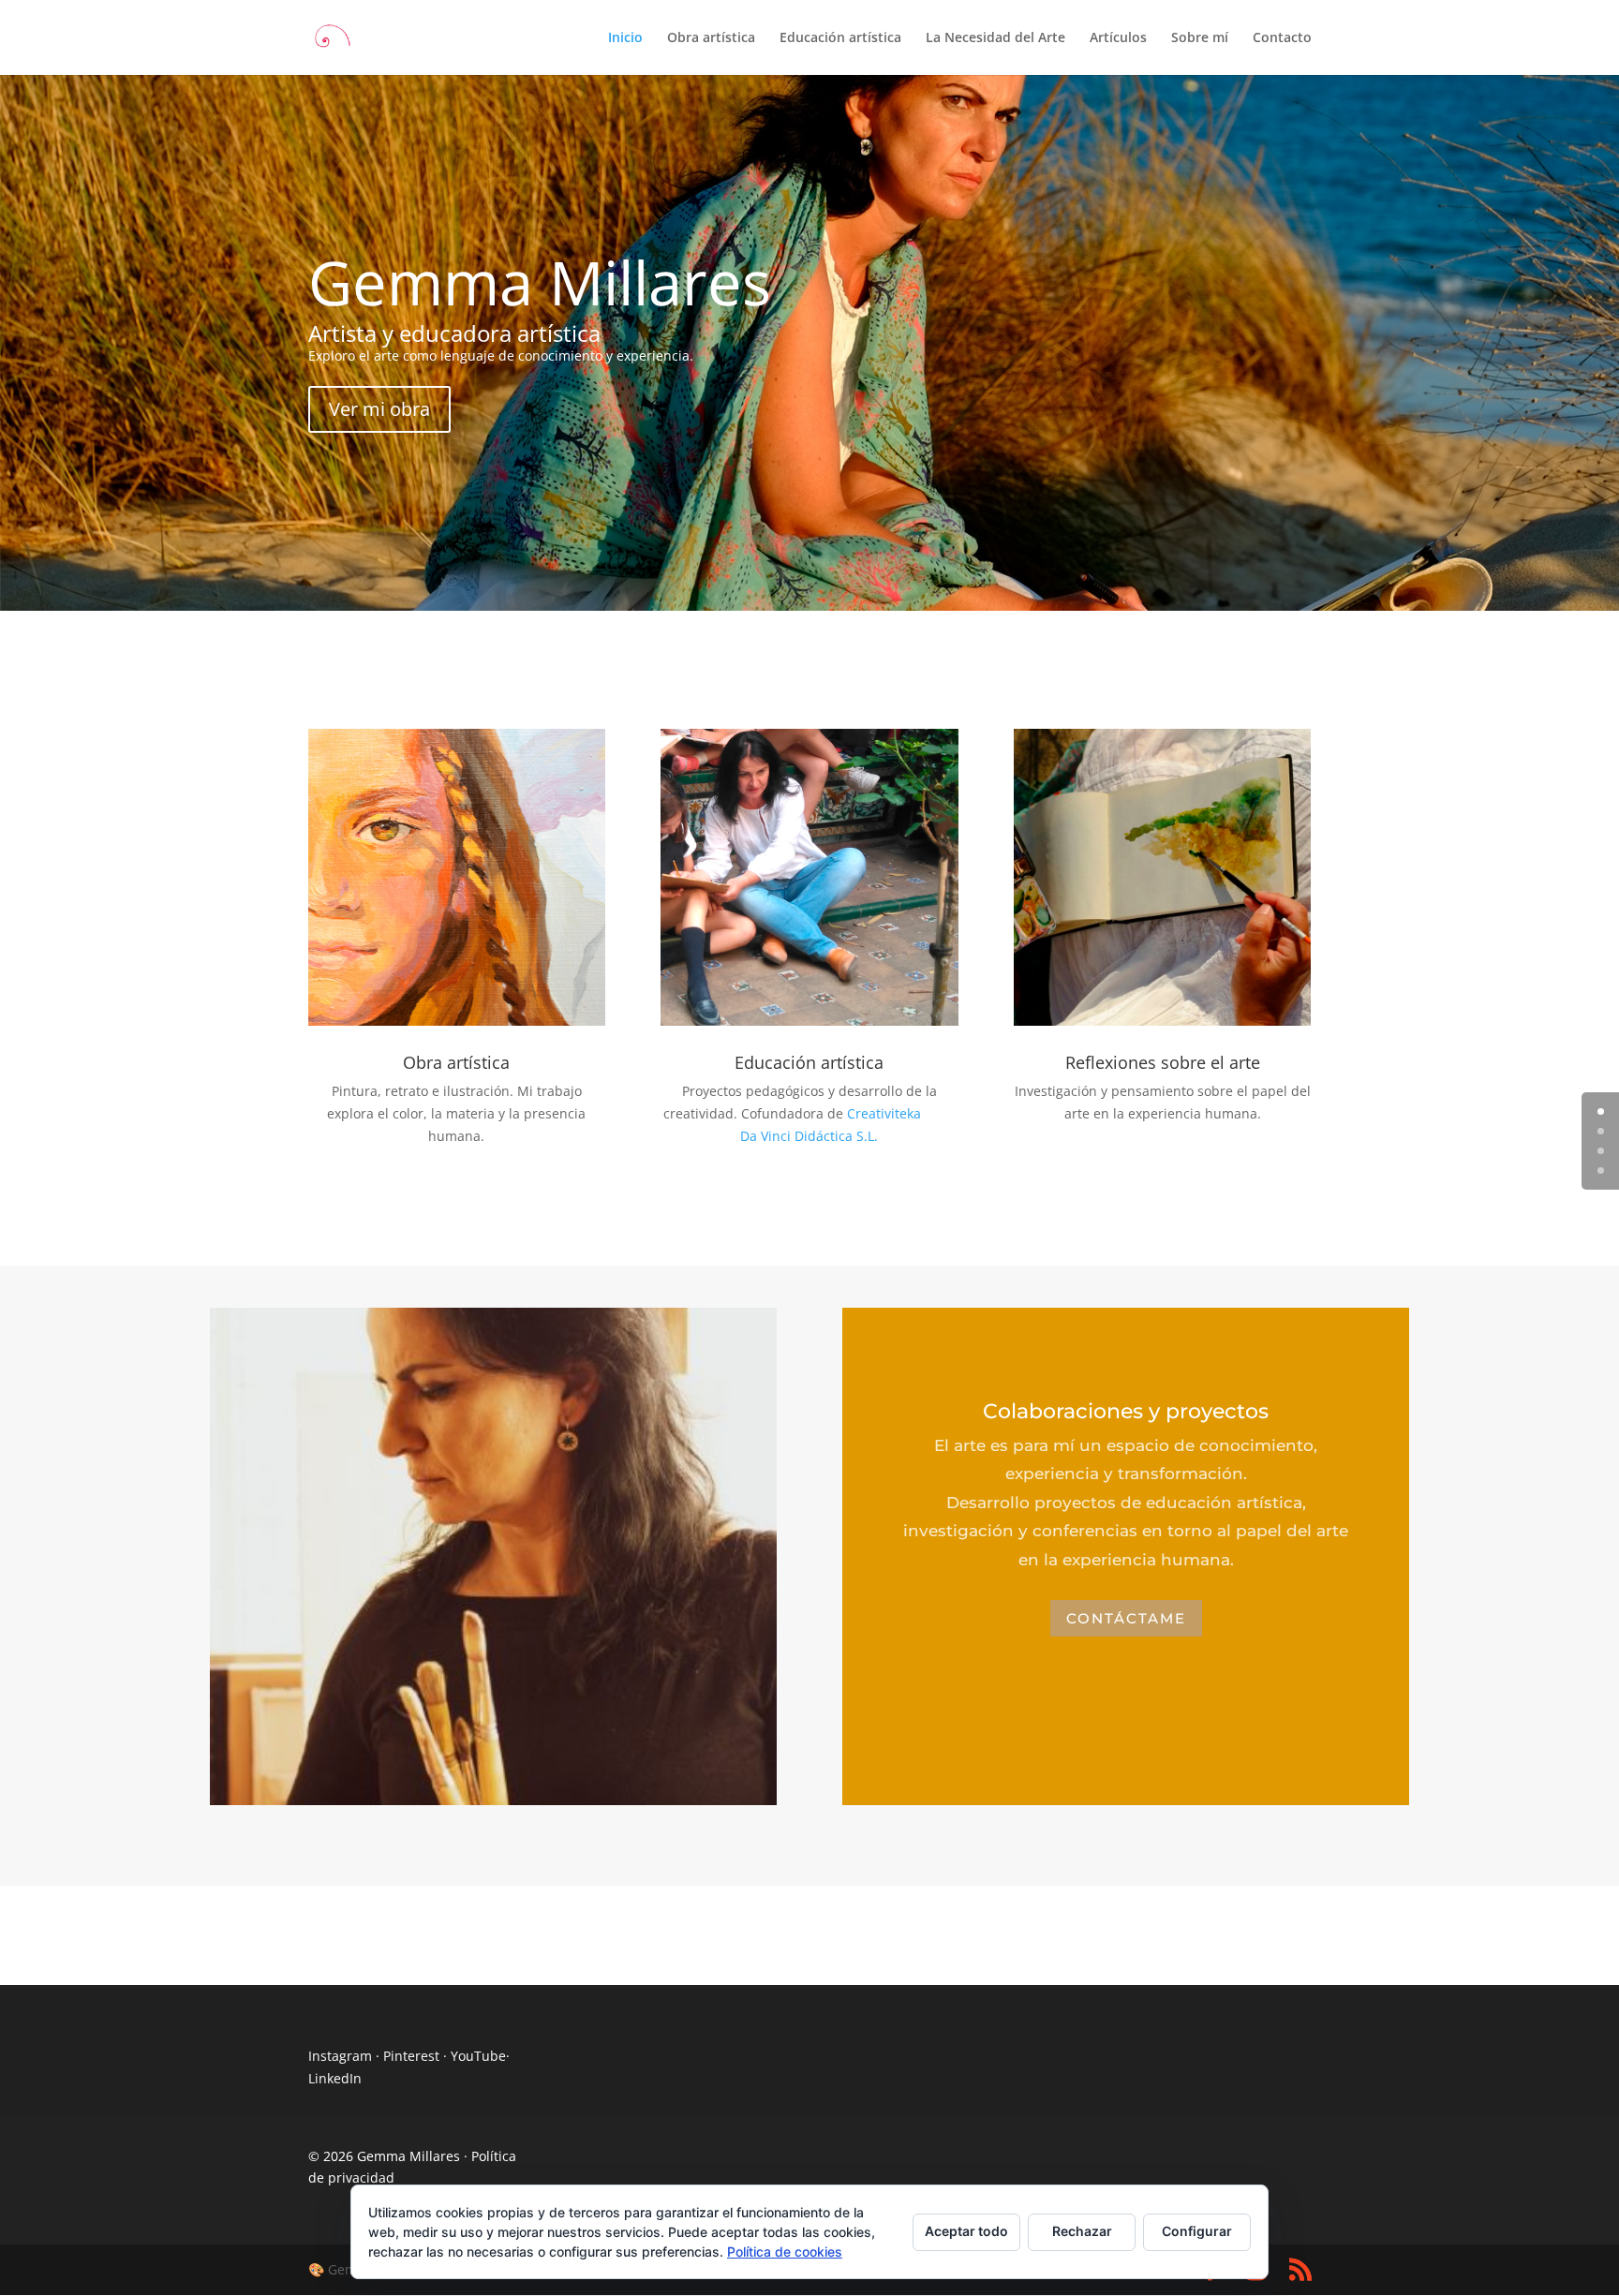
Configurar (1197, 2231)
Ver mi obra (379, 409)
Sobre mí (1200, 38)
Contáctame (1126, 1618)
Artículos (1118, 38)
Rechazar (1082, 2231)
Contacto (1282, 38)
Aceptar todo (966, 2231)
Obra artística (711, 38)
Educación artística (840, 38)
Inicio (625, 38)
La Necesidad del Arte (995, 38)
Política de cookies (785, 2252)
